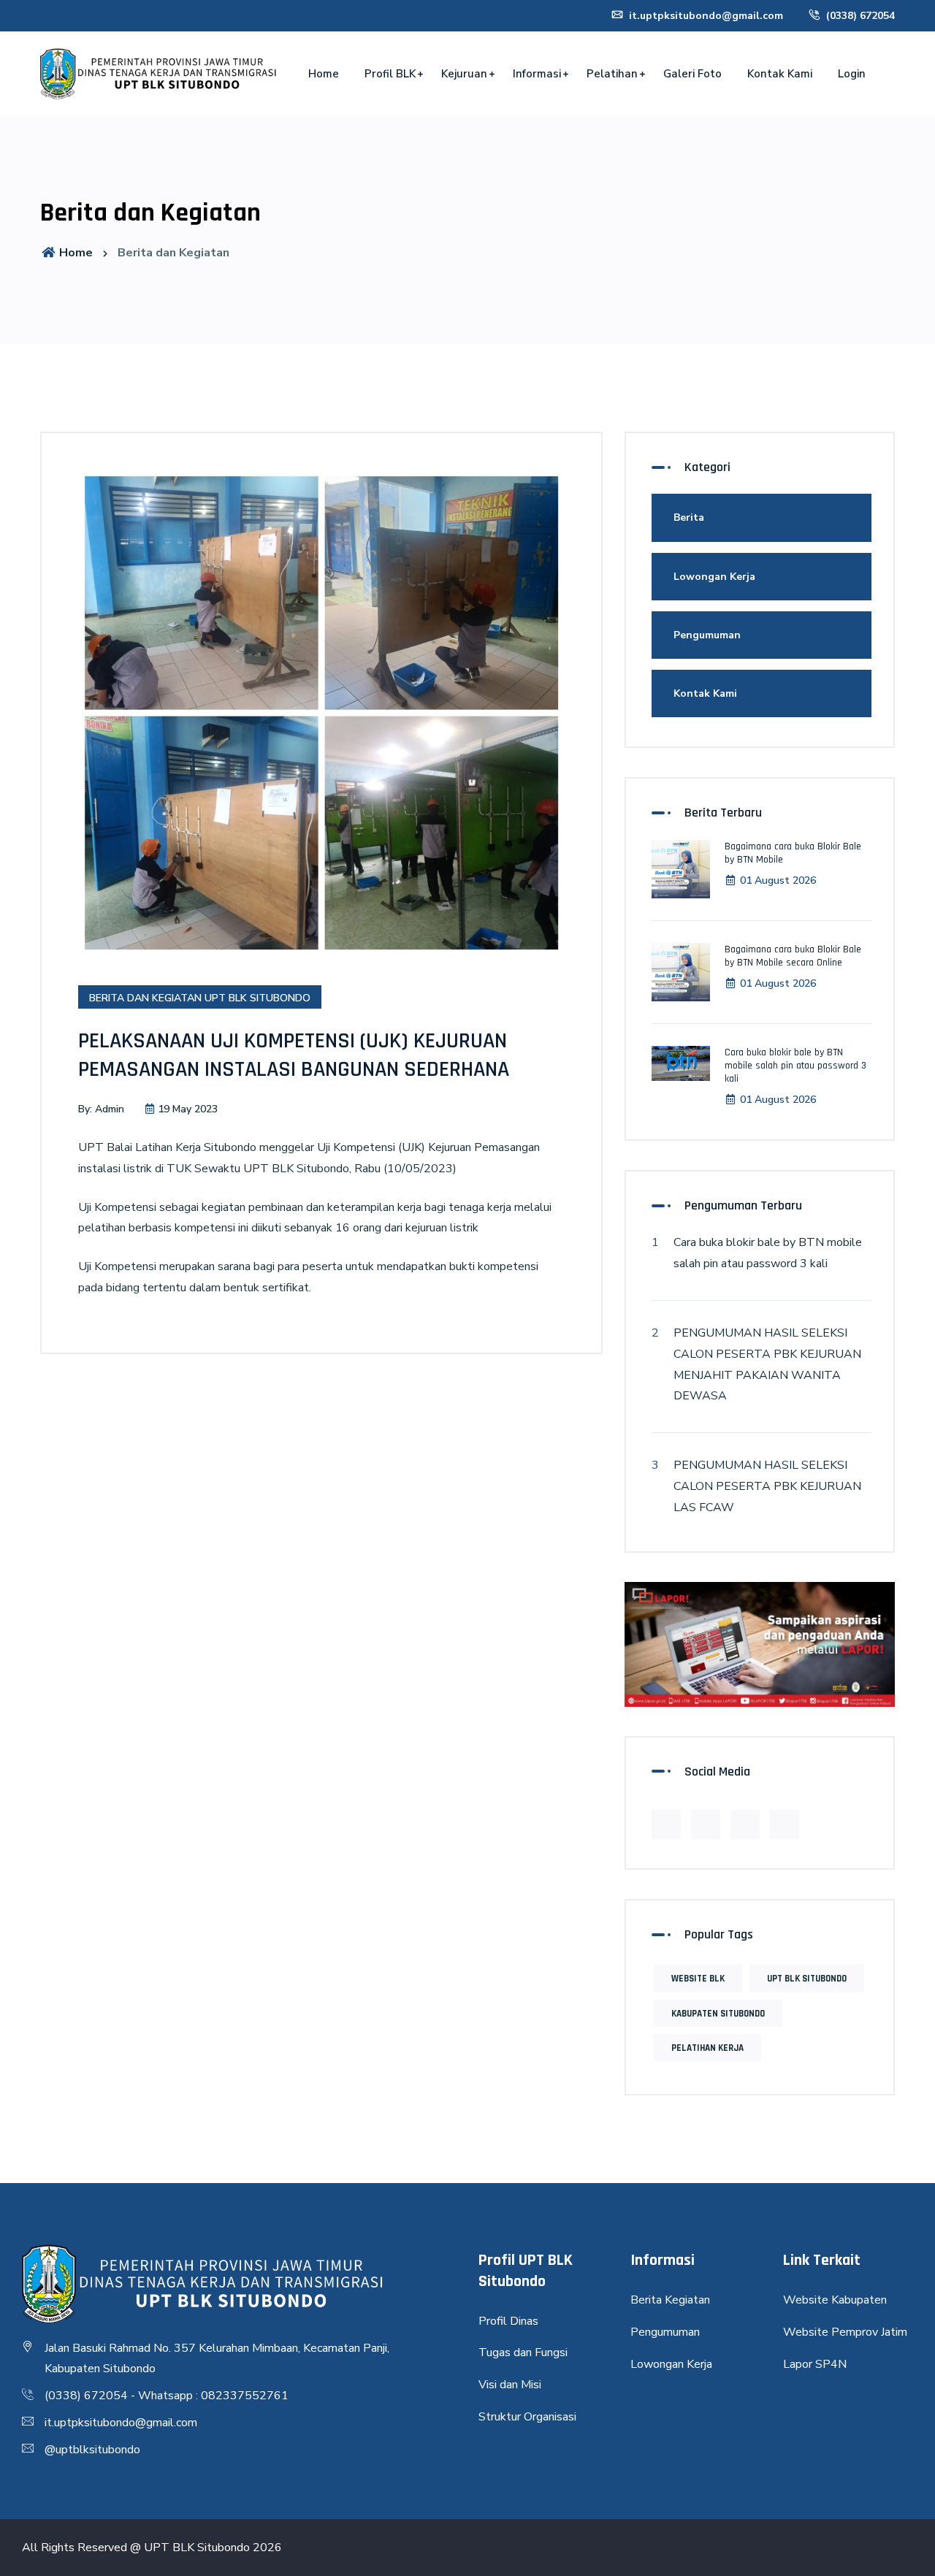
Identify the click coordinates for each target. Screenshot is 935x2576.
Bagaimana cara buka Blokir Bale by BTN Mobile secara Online (793, 956)
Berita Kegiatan (670, 2300)
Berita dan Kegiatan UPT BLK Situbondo (200, 998)
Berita (689, 517)
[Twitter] (706, 1824)
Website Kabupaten (835, 2300)
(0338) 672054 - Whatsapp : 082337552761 (167, 2396)
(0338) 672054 (859, 16)
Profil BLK (390, 74)
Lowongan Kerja (714, 577)
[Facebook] (666, 1824)
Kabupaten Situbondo (718, 2014)
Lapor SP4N (815, 2364)
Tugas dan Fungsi (523, 2353)
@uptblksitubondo (92, 2450)
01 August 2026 (778, 880)
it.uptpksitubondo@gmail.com (705, 16)
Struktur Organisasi (527, 2417)
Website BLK (698, 1979)
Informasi (537, 74)
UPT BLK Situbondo (807, 1979)
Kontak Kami (780, 74)
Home (324, 74)
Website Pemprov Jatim (845, 2332)
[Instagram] (785, 1824)
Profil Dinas (508, 2321)
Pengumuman (707, 635)
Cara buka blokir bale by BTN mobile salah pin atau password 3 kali (795, 1066)
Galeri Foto (692, 74)
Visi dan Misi (510, 2385)
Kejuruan (464, 74)
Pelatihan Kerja (707, 2048)
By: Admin (101, 1109)
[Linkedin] (745, 1824)
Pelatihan (612, 74)
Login (852, 74)
